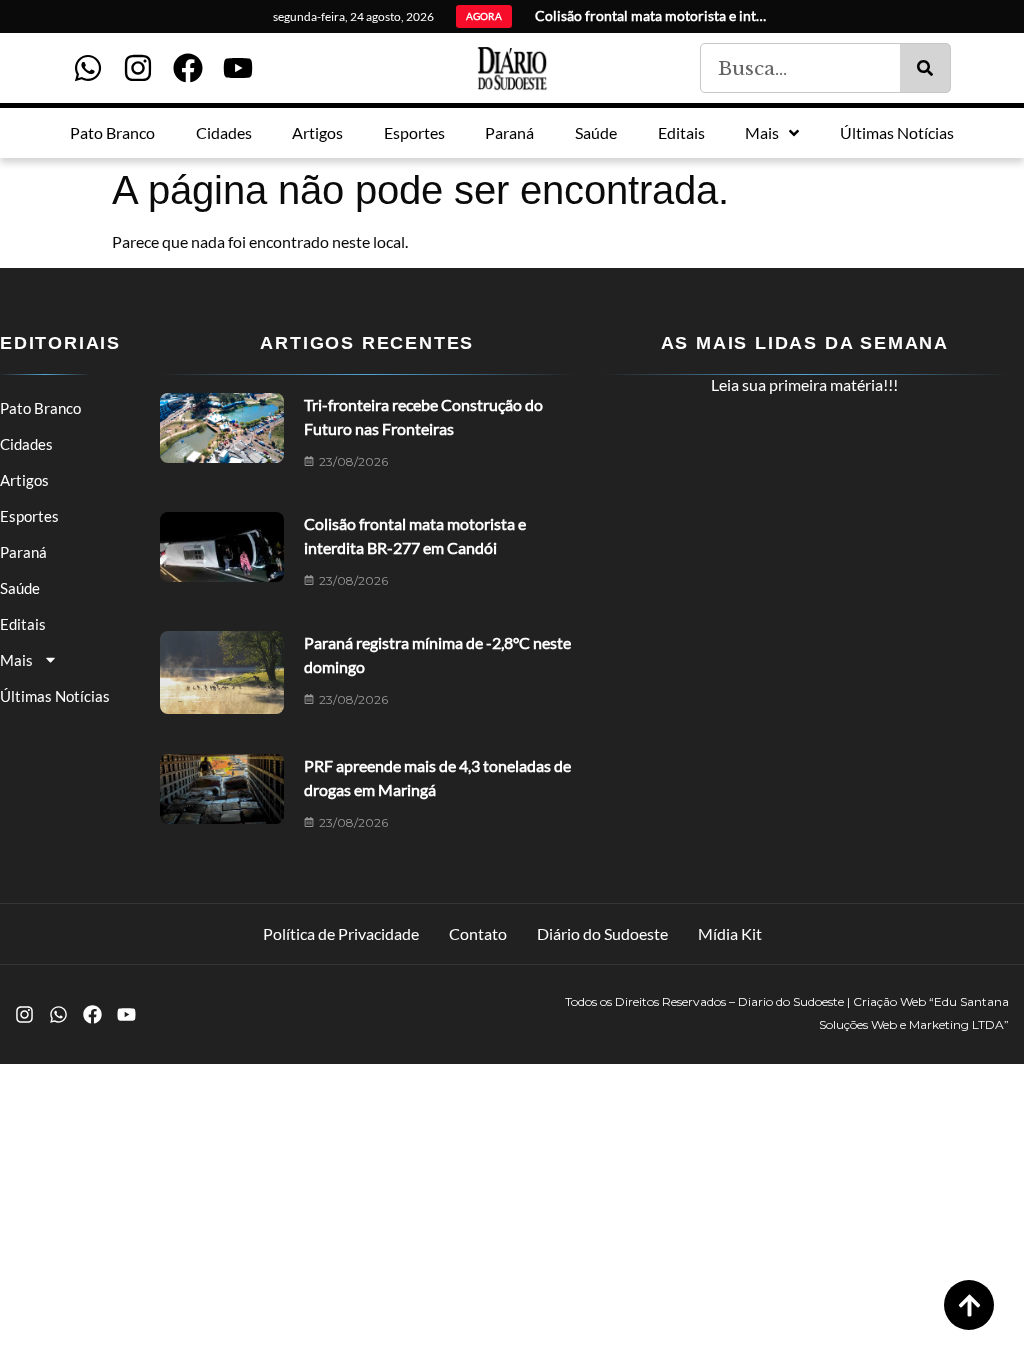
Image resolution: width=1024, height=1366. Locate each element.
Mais (16, 660)
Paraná (23, 552)
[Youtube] (238, 68)
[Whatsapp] (88, 68)
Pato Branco (40, 408)
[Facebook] (188, 68)
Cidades (26, 444)
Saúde (20, 588)
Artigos (24, 480)
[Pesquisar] (925, 68)
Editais (23, 624)
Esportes (29, 516)
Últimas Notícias (55, 696)
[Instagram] (138, 68)
